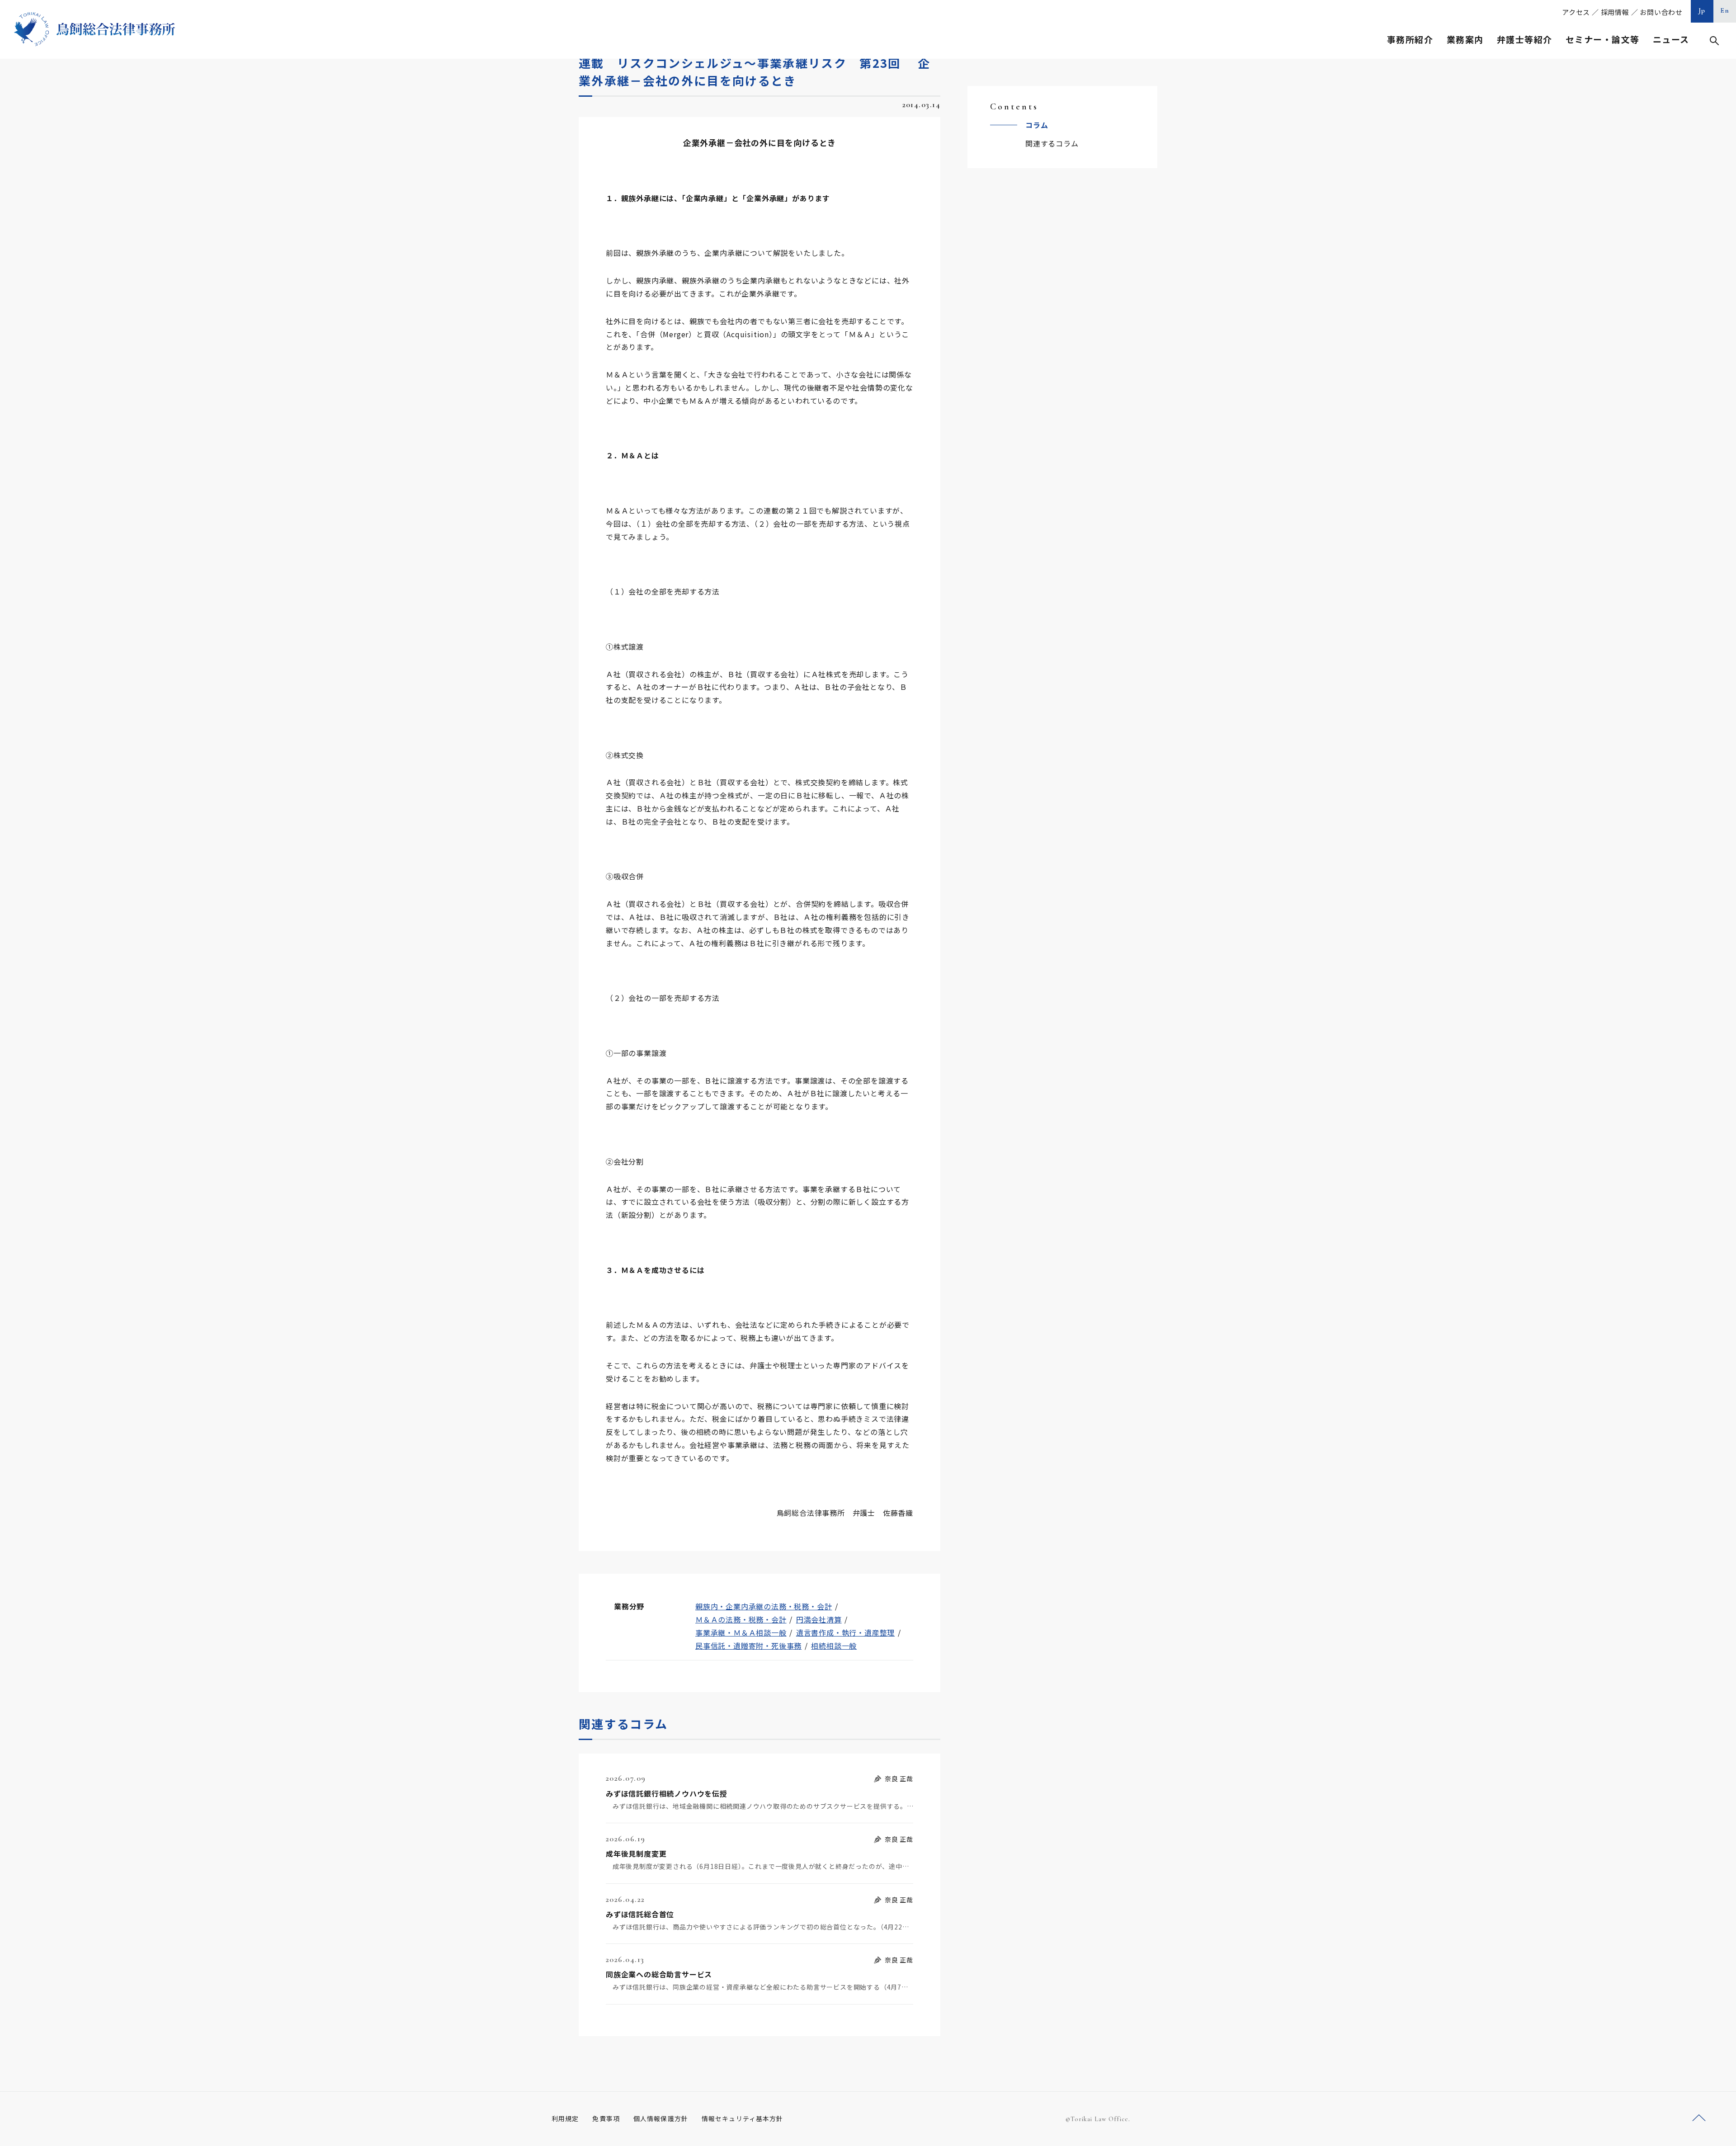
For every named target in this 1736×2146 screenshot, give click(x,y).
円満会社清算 (819, 1619)
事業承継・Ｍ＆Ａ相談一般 (741, 1632)
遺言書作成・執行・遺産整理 (845, 1632)
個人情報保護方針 (661, 2118)
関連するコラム (1052, 143)
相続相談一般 (834, 1646)
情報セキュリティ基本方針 (742, 2118)
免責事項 (606, 2118)
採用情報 (1615, 12)
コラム (1037, 125)
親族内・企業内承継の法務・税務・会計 (764, 1606)
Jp (1702, 10)
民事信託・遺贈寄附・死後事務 (748, 1646)
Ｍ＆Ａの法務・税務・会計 (741, 1619)
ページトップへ (1699, 2118)
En (1725, 10)
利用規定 (565, 2118)
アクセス (1576, 12)
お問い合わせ (1661, 12)
